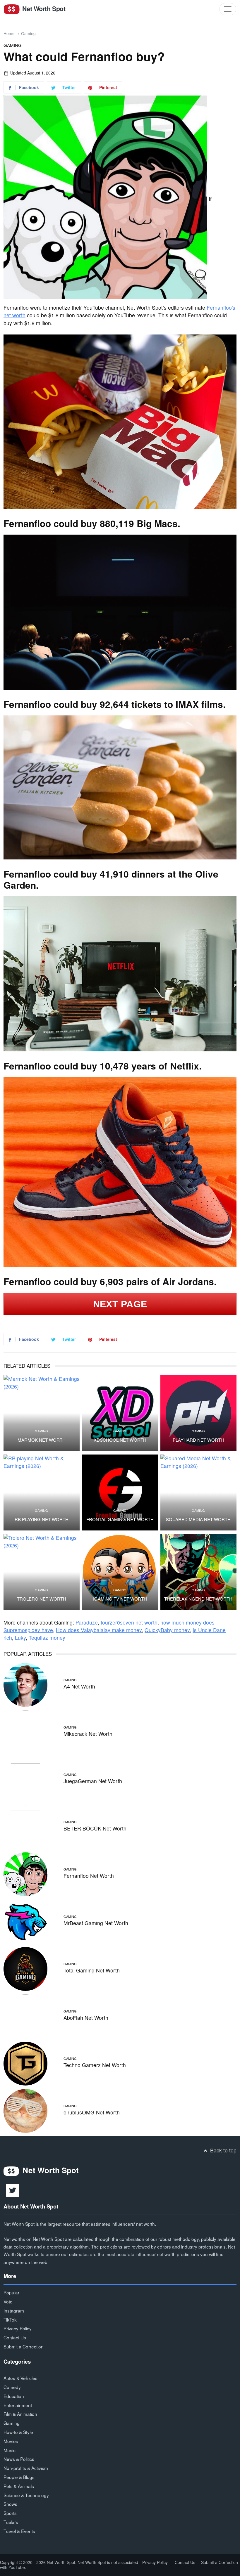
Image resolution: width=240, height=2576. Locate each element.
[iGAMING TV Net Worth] (120, 1572)
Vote (8, 2301)
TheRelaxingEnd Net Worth (198, 1599)
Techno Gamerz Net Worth (95, 2065)
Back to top (223, 2150)
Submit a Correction (24, 2346)
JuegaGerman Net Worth (93, 1781)
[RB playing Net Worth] (42, 1492)
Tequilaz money (47, 1638)
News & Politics (19, 2459)
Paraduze (87, 1622)
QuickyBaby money (167, 1630)
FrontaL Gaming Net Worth (120, 1519)
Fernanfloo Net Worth (89, 1876)
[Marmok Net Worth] (42, 1413)
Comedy (12, 2387)
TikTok (10, 2320)
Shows (10, 2504)
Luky (20, 1638)
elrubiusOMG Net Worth (92, 2112)
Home (9, 33)
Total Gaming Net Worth (92, 1970)
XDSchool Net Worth (120, 1440)
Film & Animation (20, 2414)
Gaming (28, 33)
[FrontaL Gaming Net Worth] (120, 1492)
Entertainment (18, 2405)
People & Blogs (19, 2477)
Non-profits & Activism (26, 2468)
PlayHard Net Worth (198, 1440)
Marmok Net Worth (42, 1440)
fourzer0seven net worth (129, 1622)
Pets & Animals (19, 2486)
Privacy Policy (18, 2328)
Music (10, 2450)
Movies (11, 2441)
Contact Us (15, 2337)
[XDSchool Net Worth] (120, 1413)
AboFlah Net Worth (86, 2018)
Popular (11, 2292)
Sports (10, 2513)
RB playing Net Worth (42, 1519)
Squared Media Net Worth (198, 1519)
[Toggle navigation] (228, 9)
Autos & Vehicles (20, 2378)
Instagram (14, 2310)
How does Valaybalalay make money (99, 1630)
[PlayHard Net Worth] (198, 1413)
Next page (120, 1304)
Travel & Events (19, 2531)
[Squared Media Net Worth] (198, 1492)
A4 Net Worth (79, 1686)
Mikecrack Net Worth (88, 1734)
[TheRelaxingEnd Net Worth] (198, 1572)
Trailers (11, 2522)
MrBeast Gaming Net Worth (96, 1923)
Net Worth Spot (43, 9)
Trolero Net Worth (42, 1599)
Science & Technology (26, 2495)
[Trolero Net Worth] (42, 1572)
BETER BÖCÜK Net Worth (95, 1828)
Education (14, 2396)
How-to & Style (18, 2432)
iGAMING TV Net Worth (120, 1599)
